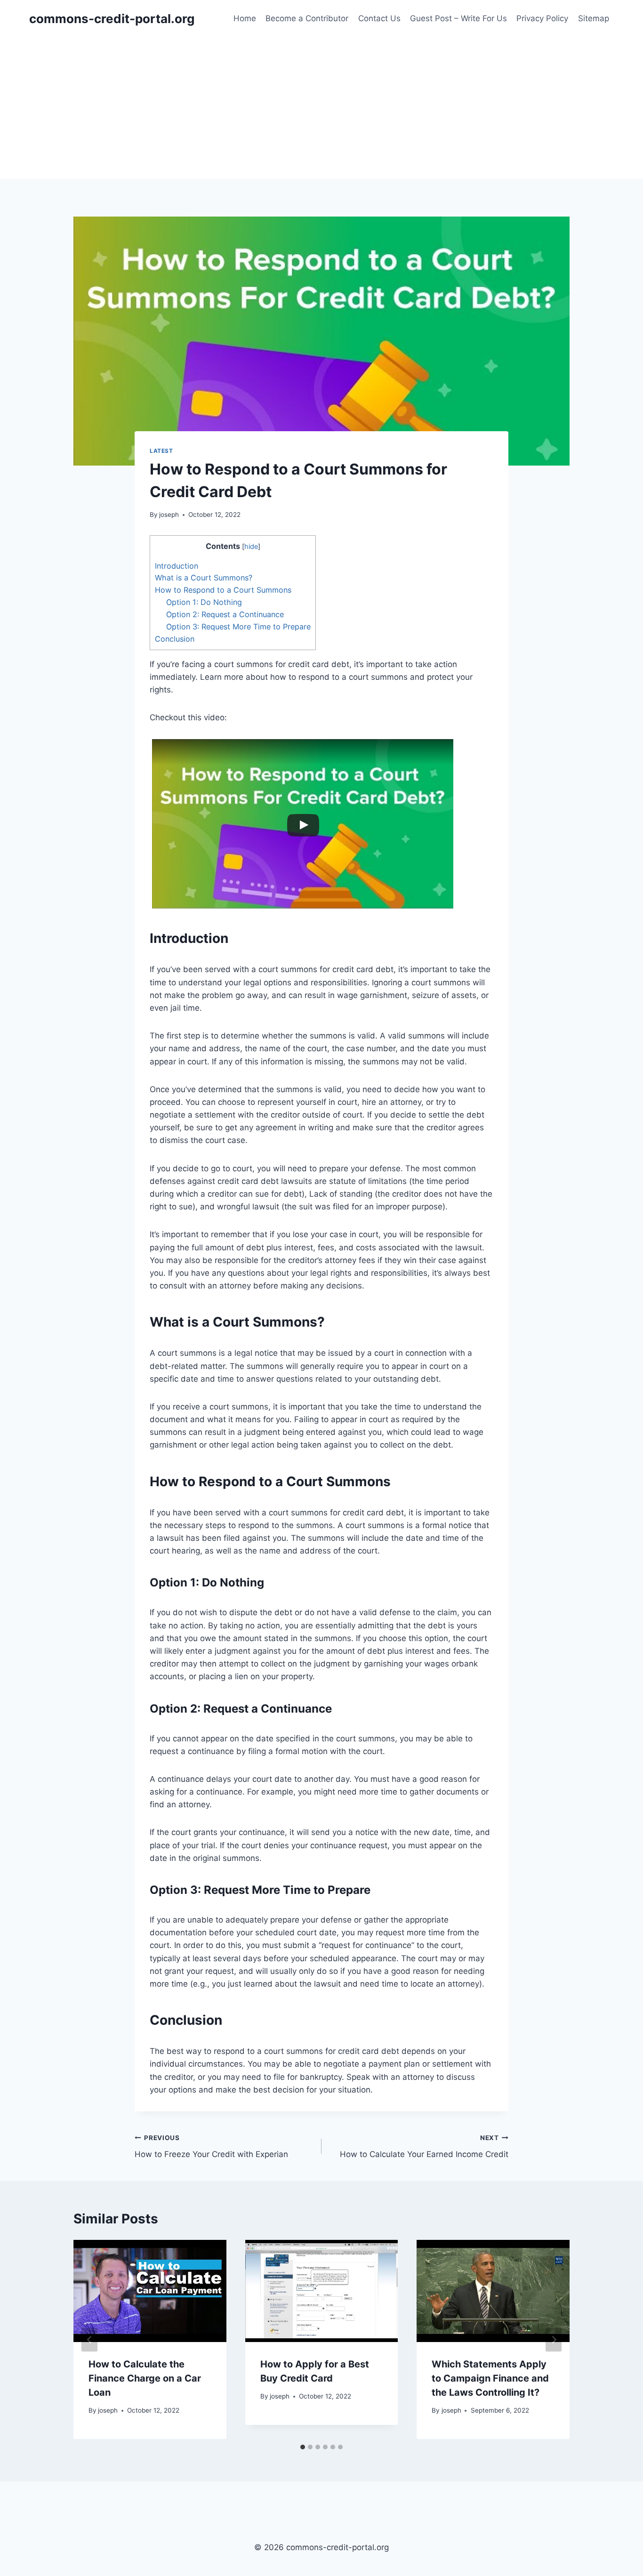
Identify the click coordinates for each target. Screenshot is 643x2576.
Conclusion (175, 639)
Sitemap (594, 18)
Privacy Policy (542, 18)
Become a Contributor (307, 18)
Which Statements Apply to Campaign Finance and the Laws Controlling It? (490, 2378)
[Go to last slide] (89, 2339)
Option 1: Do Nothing (204, 602)
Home (245, 18)
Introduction (177, 566)
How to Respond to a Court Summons (223, 590)
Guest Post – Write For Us (458, 18)
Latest (161, 451)
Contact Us (379, 18)
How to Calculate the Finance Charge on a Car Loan (145, 2378)
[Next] (554, 2339)
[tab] (303, 2447)
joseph (169, 515)
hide (251, 547)
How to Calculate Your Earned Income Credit (424, 2146)
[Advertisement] (321, 108)
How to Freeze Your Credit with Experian (211, 2146)
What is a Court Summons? (204, 578)
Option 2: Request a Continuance (225, 614)
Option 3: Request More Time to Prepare (238, 627)
